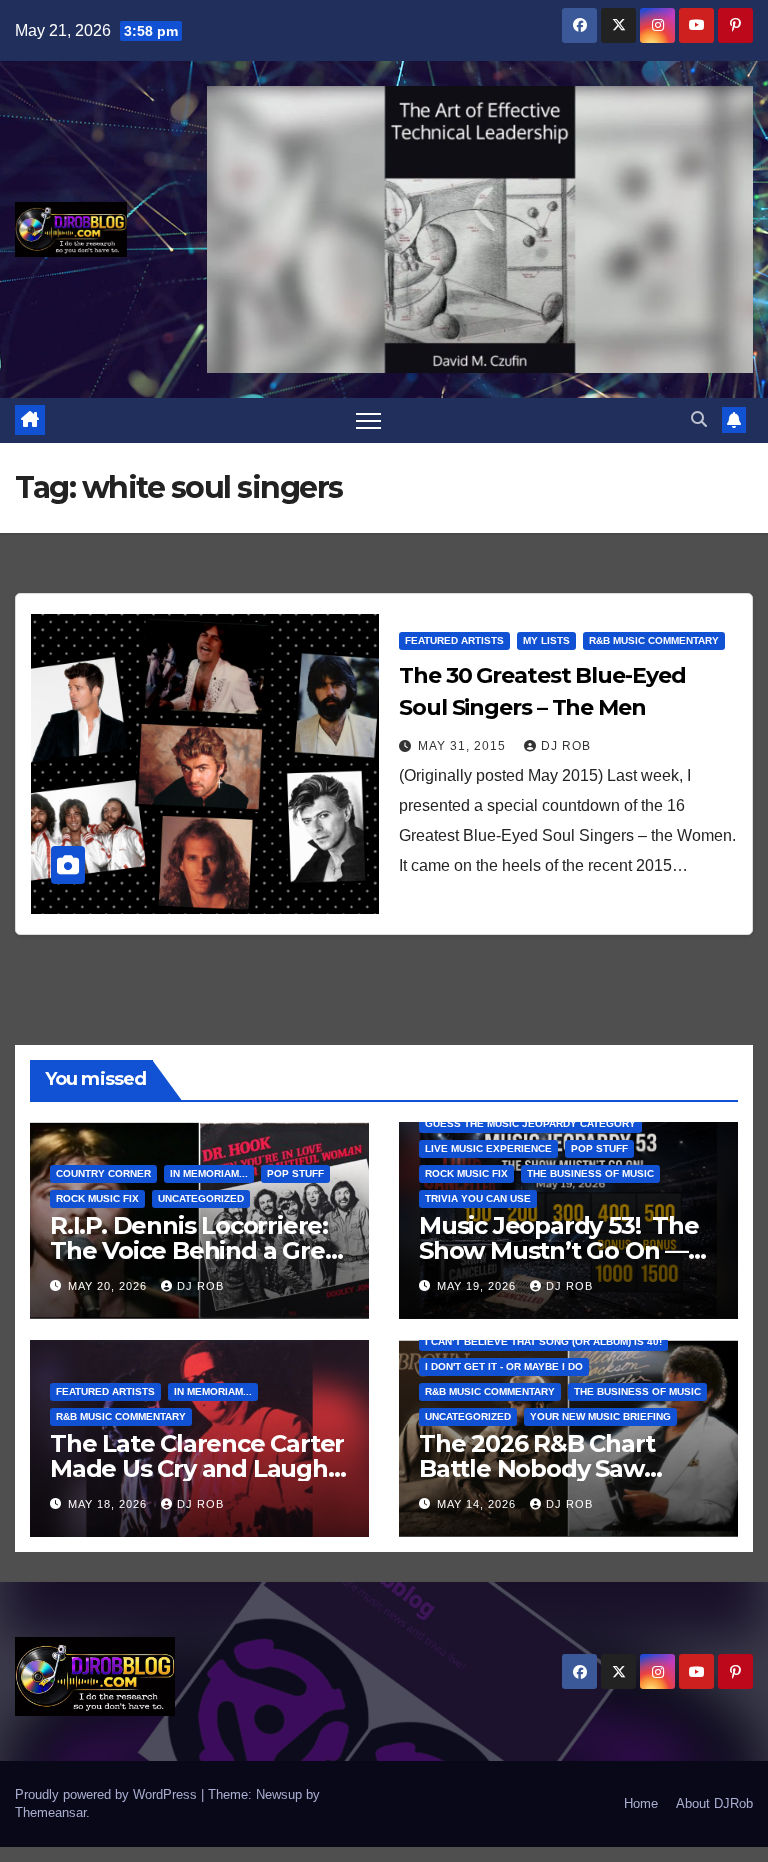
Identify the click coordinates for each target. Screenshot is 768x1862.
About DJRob (714, 1803)
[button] (699, 419)
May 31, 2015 (464, 746)
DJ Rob (566, 746)
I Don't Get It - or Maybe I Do (504, 1366)
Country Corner (103, 1173)
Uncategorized (201, 1198)
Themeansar (50, 1812)
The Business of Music (590, 1173)
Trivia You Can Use (478, 1198)
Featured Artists (454, 640)
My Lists (546, 640)
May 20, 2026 (109, 1286)
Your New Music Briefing (600, 1416)
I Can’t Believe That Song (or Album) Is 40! (543, 1341)
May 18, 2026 (109, 1504)
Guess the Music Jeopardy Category (530, 1123)
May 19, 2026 (478, 1286)
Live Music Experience (488, 1148)
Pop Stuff (295, 1173)
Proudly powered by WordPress (108, 1794)
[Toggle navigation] (368, 420)
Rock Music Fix (97, 1198)
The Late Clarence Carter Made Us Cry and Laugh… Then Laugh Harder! (198, 1468)
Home (641, 1803)
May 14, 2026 (478, 1504)
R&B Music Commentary (654, 640)
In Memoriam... (209, 1173)
